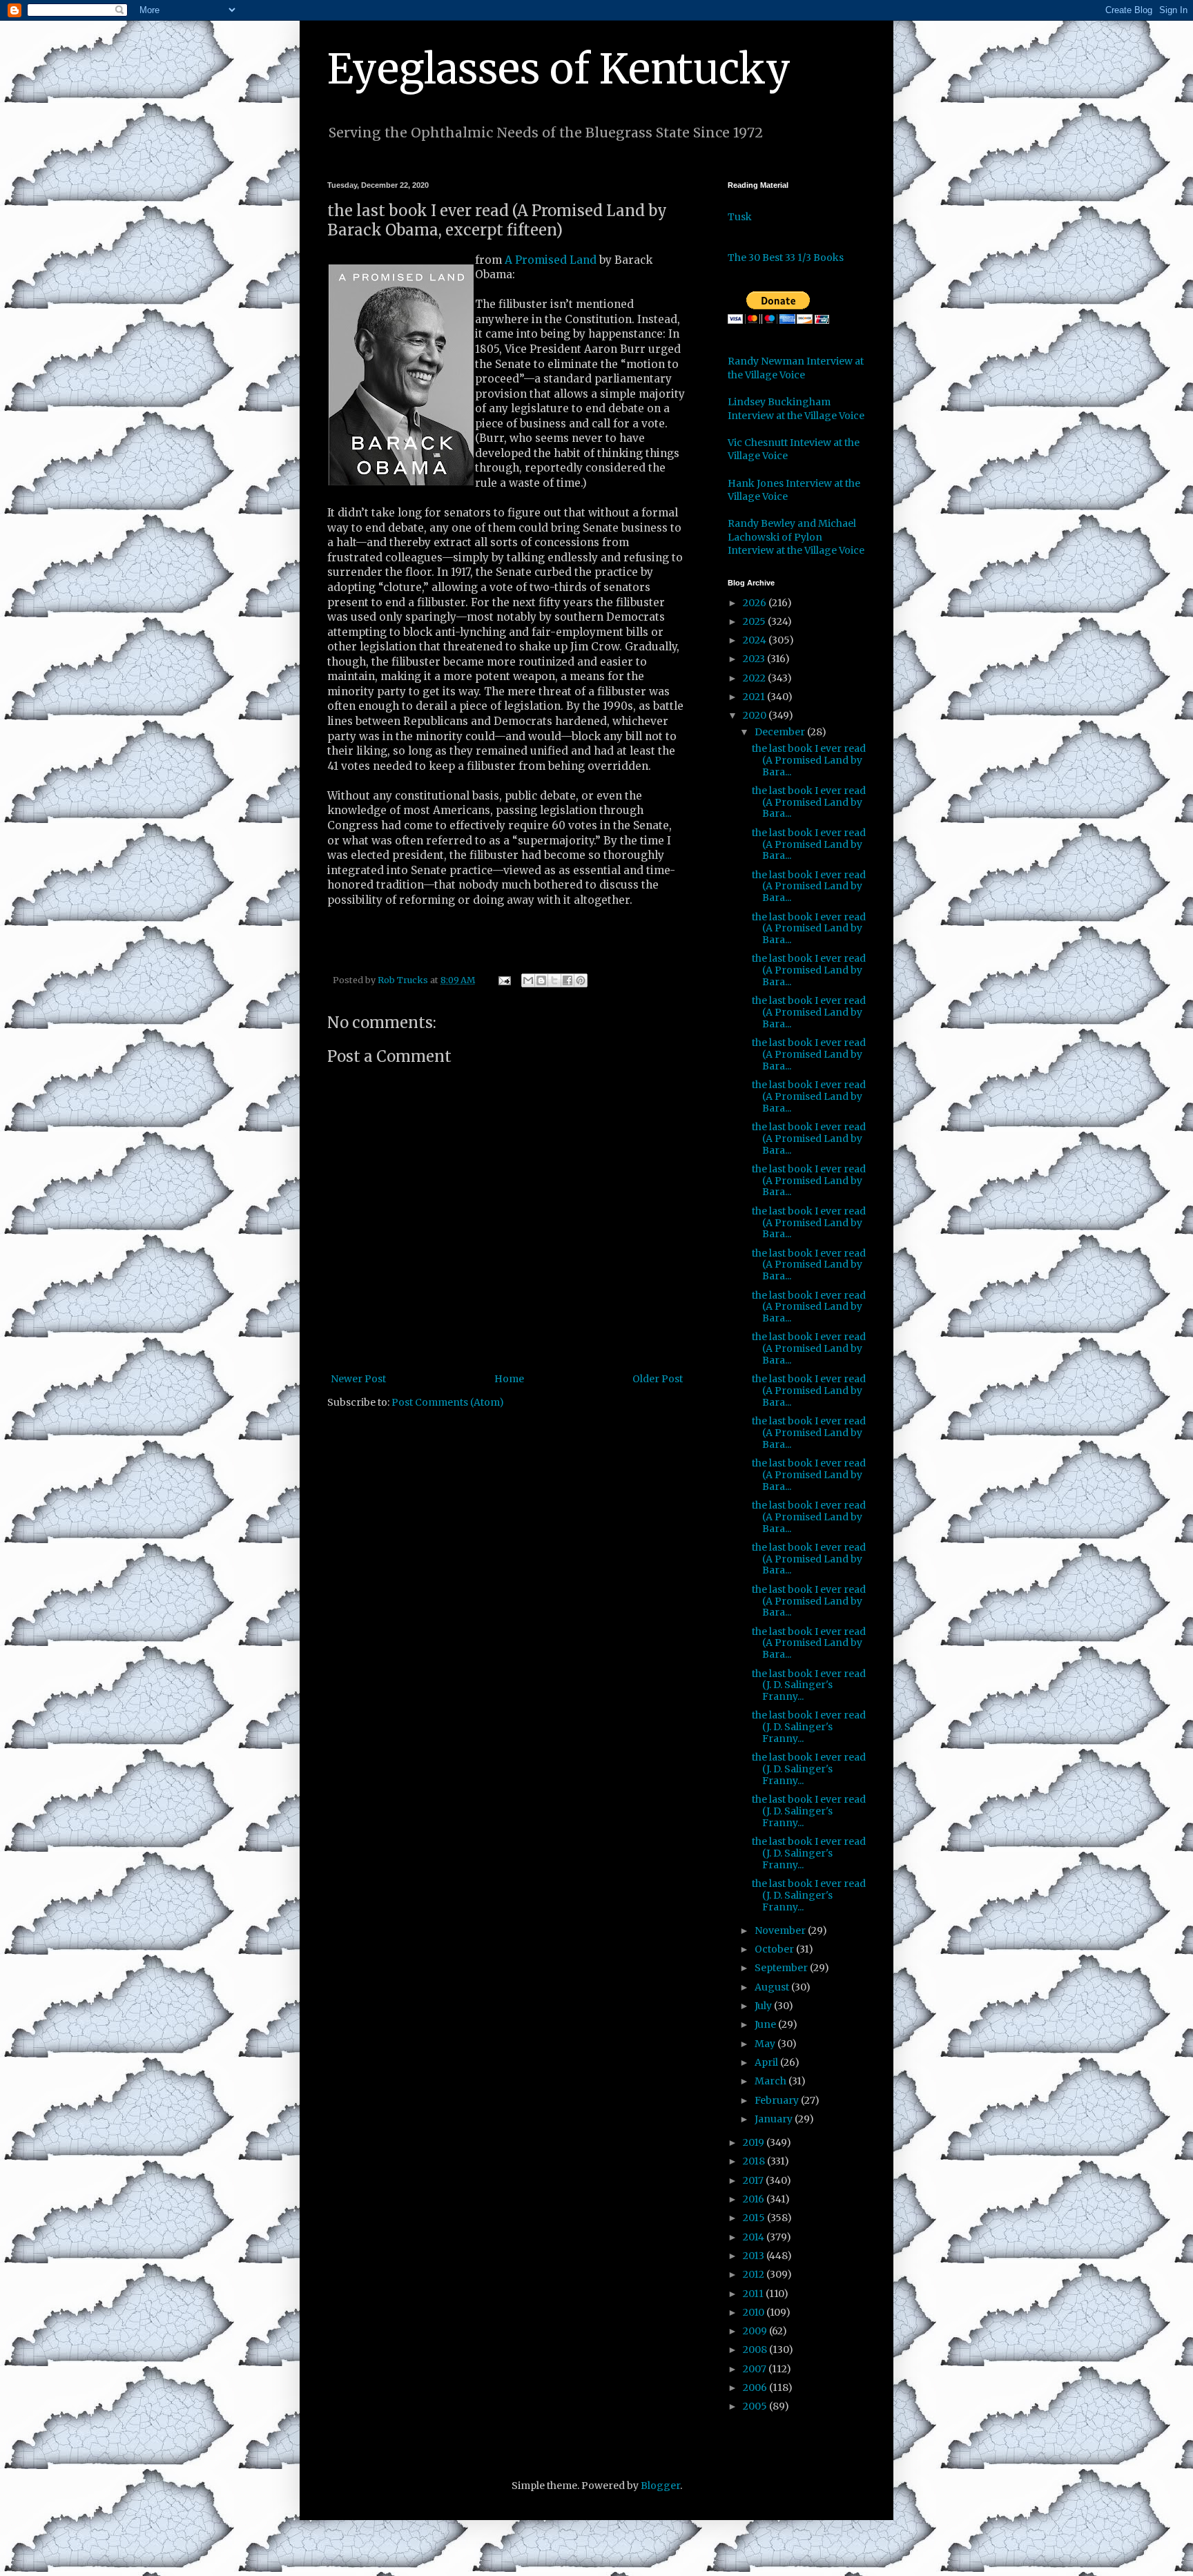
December (781, 732)
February (778, 2100)
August (773, 1987)
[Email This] (528, 980)
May (766, 2044)
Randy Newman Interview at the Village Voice (796, 368)
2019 (755, 2142)
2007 (756, 2369)
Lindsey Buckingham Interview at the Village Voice (796, 409)
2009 (756, 2331)
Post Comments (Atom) (448, 1402)
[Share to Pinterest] (581, 980)
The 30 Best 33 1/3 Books (786, 258)
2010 (755, 2312)
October (775, 1949)
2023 (755, 659)
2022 (755, 678)
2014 (755, 2237)
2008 (756, 2350)
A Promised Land (551, 260)
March (772, 2081)
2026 (756, 603)
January (775, 2119)
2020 (756, 715)
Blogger (660, 2486)
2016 (755, 2199)
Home (509, 1379)
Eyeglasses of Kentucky (559, 69)
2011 (754, 2294)
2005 (756, 2406)
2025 (755, 621)
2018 (755, 2161)
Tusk (740, 217)
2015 (755, 2218)
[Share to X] (554, 980)
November (781, 1930)
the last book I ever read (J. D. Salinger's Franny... (809, 1685)
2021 (755, 697)
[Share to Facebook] (568, 980)
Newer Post (358, 1379)
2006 (756, 2388)
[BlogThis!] (541, 980)
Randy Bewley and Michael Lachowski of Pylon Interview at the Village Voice (796, 537)
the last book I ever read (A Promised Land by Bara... (809, 760)
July (764, 2006)
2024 (756, 640)
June (766, 2024)
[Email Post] (504, 980)
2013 (755, 2256)
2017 (754, 2180)
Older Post (658, 1379)
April (767, 2062)
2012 (755, 2274)
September (782, 1968)
